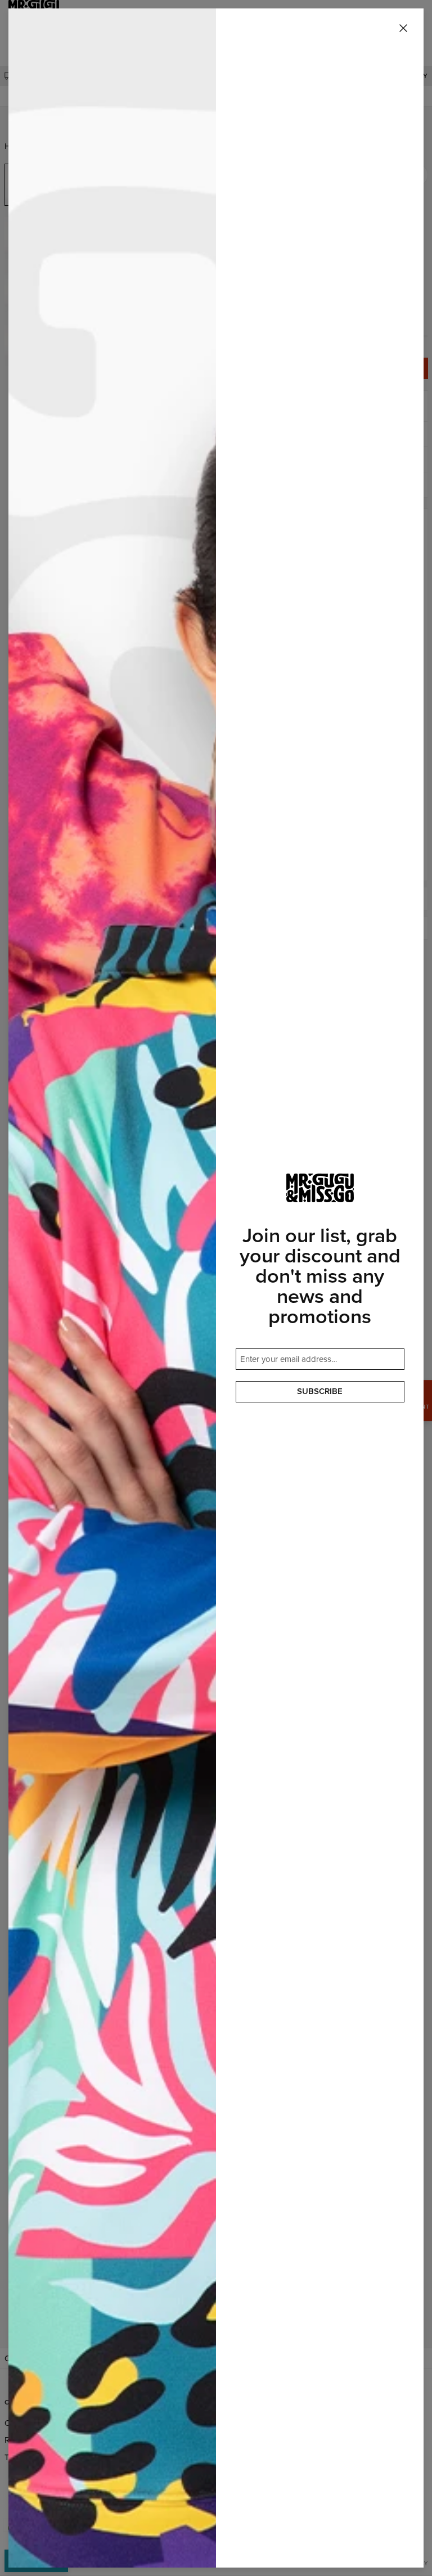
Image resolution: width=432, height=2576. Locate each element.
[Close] (403, 29)
